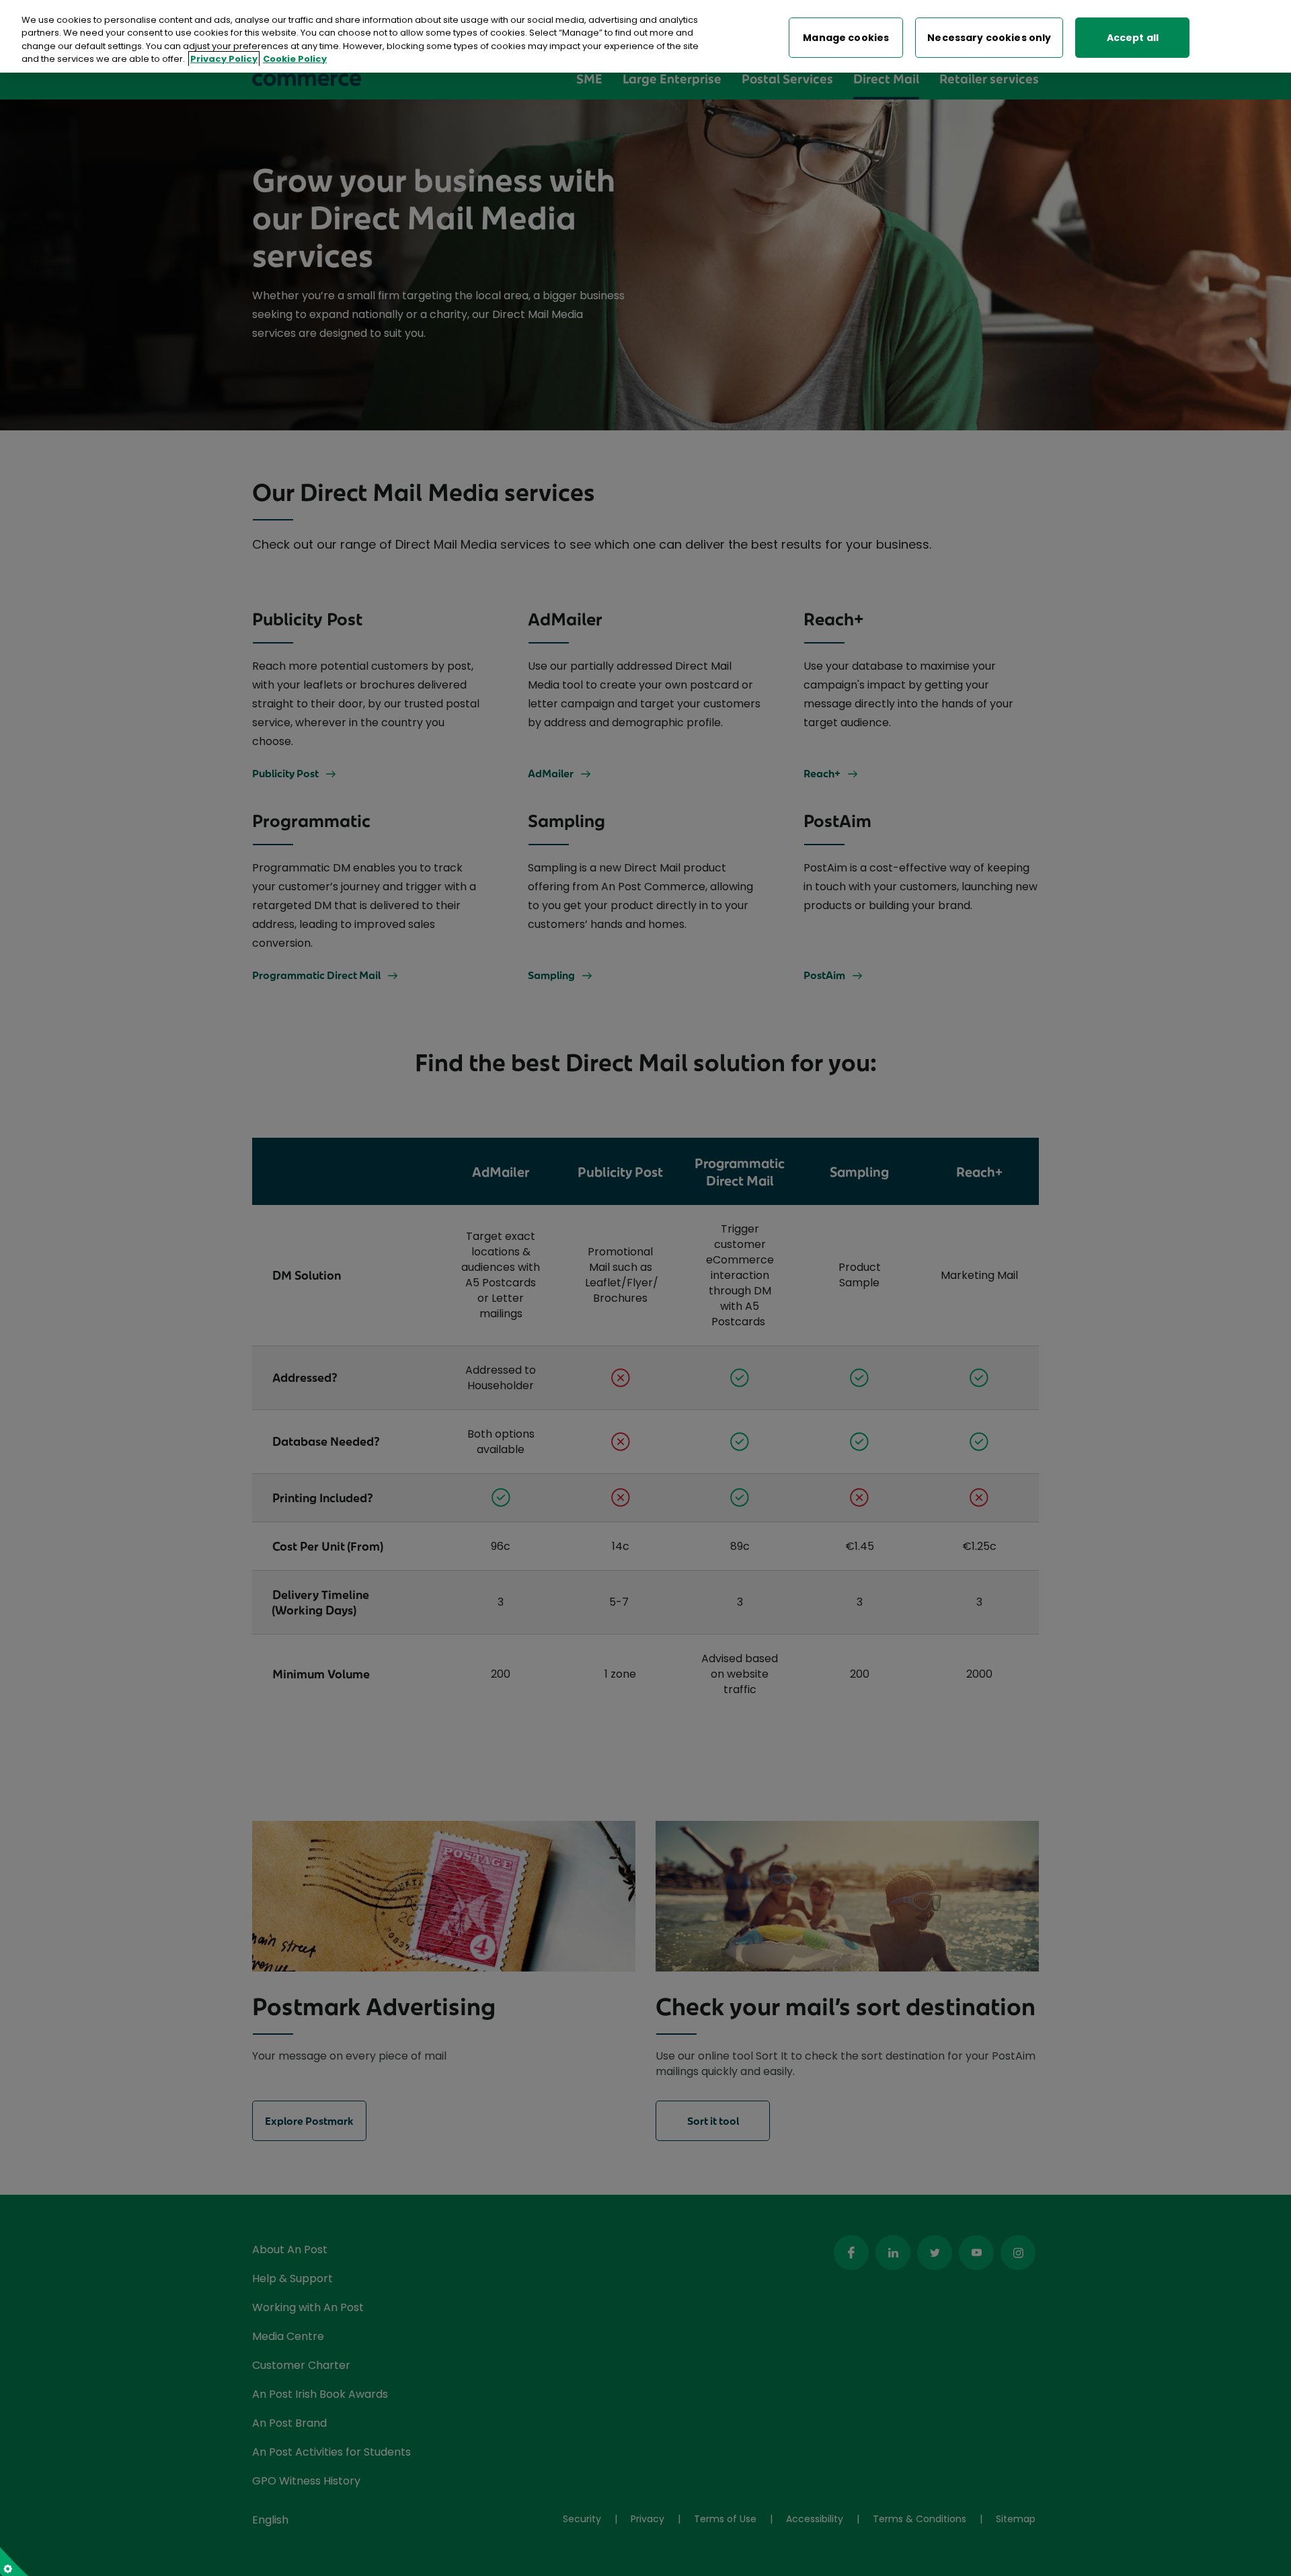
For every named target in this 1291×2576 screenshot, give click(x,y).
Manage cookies (846, 38)
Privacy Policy (224, 60)
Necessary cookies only (989, 38)
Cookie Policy (295, 60)
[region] (645, 36)
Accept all (1133, 38)
